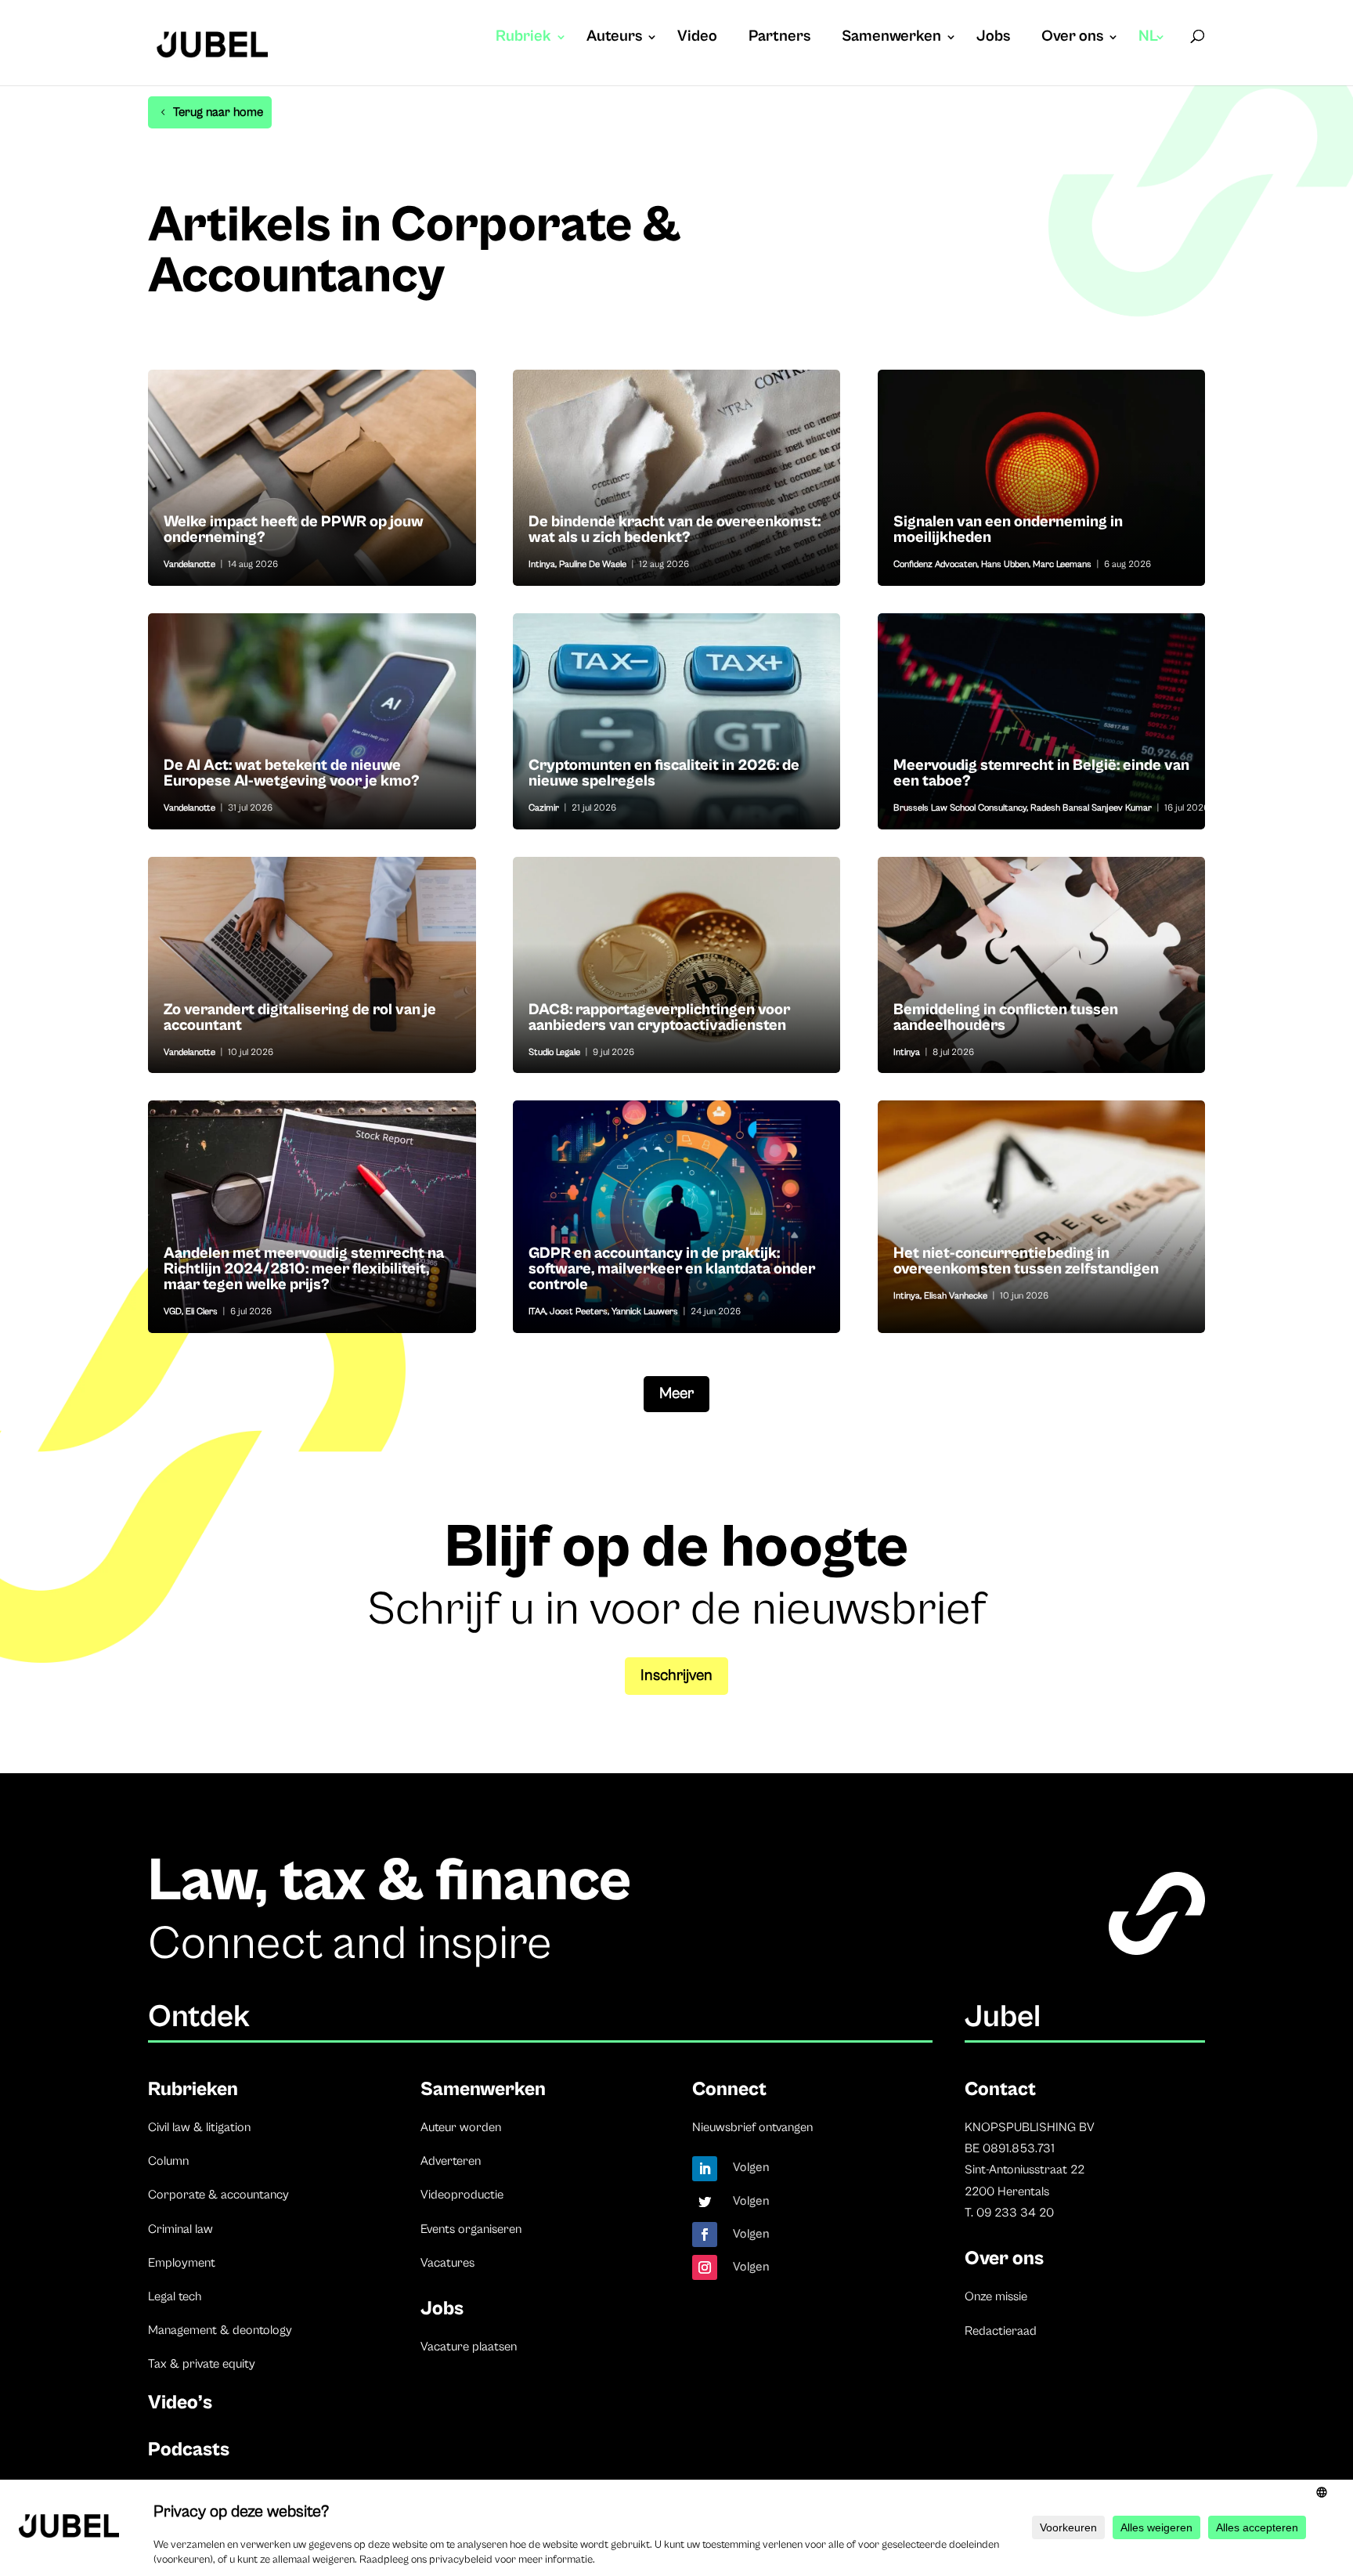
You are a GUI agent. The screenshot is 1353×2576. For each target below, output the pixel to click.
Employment (182, 2263)
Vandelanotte (189, 564)
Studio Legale (554, 1052)
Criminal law (180, 2229)
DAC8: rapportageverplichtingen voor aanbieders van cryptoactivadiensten (677, 965)
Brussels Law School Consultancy (960, 808)
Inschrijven (676, 1676)
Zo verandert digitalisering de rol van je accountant (312, 965)
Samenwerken (891, 38)
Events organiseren (471, 2229)
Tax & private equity (202, 2364)
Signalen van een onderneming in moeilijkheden (1042, 478)
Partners (779, 38)
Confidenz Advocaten (935, 564)
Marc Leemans (1062, 564)
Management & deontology (220, 2330)
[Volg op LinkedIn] (705, 2169)
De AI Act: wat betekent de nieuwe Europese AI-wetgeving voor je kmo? (312, 721)
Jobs (993, 38)
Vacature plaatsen (469, 2347)
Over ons (1072, 38)
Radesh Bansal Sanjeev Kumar (1091, 808)
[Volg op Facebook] (705, 2235)
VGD (173, 1311)
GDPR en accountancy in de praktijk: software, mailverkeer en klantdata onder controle (677, 1216)
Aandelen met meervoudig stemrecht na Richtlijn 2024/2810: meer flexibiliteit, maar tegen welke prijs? (312, 1216)
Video (697, 38)
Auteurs (614, 38)
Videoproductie (462, 2195)
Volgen (751, 2167)
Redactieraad (1001, 2331)
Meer (676, 1394)
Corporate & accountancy (218, 2195)
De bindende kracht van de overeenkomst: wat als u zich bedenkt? (677, 478)
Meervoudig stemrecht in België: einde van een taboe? (1042, 721)
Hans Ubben (1005, 564)
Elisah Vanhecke (956, 1296)
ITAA (537, 1311)
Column (168, 2161)
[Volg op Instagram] (705, 2267)
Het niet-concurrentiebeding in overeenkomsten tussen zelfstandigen (1042, 1216)
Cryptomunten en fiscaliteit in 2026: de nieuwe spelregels (677, 721)
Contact (1000, 2089)
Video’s (180, 2403)
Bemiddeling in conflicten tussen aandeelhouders (1042, 965)
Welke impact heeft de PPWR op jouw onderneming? (312, 478)
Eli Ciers (202, 1311)
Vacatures (447, 2263)
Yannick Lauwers (645, 1311)
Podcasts (189, 2450)
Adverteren (451, 2161)
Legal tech (175, 2296)
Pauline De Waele (593, 564)
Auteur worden (461, 2127)
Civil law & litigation (199, 2127)
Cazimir (544, 808)
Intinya (542, 564)
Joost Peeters (579, 1311)
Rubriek (523, 38)
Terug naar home (218, 112)
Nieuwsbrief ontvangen (752, 2127)
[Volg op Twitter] (705, 2202)
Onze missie (996, 2296)
